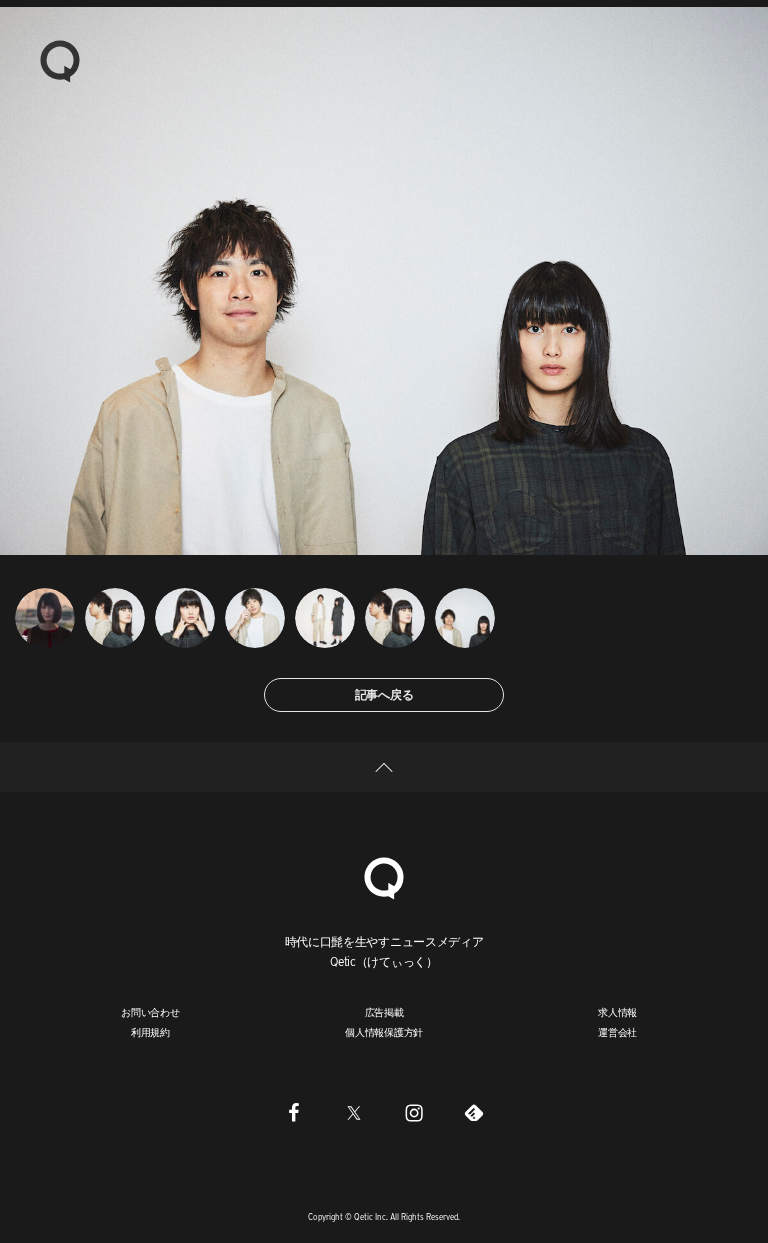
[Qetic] (60, 60)
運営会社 (617, 1032)
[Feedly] (474, 1113)
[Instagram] (414, 1113)
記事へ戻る (384, 694)
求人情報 (617, 1012)
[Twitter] (354, 1113)
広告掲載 (384, 1012)
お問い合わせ (150, 1012)
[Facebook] (294, 1113)
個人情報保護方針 (384, 1032)
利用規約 (150, 1032)
